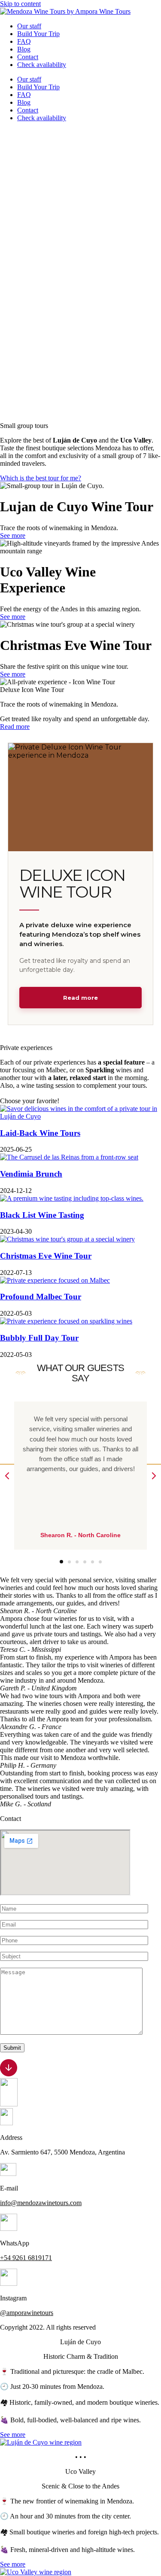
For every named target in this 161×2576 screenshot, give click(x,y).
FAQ (24, 41)
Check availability (42, 65)
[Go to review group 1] (61, 1562)
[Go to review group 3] (77, 1562)
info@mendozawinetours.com (41, 2203)
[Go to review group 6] (100, 1562)
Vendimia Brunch (31, 1174)
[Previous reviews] (7, 1476)
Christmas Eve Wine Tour (46, 1256)
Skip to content (20, 4)
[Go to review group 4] (84, 1562)
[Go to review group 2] (69, 1561)
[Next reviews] (154, 1476)
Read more (80, 998)
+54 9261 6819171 (26, 2258)
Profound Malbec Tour (41, 1297)
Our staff (29, 26)
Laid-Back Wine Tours (40, 1133)
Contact (28, 57)
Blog (24, 49)
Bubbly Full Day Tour (39, 1338)
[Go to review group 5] (92, 1562)
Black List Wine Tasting (42, 1215)
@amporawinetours (27, 2313)
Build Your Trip (38, 34)
